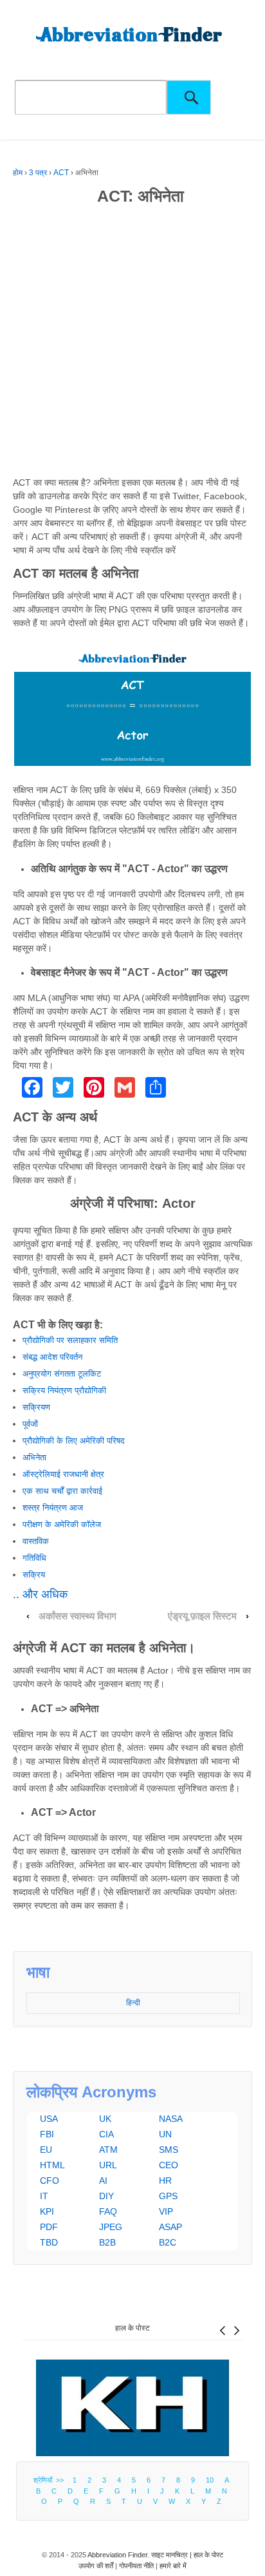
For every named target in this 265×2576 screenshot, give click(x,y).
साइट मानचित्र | (172, 2555)
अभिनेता (34, 1457)
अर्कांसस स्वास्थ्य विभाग (78, 1616)
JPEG (111, 2227)
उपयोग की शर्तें (96, 2566)
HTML (52, 2165)
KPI (47, 2211)
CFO (50, 2180)
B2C (168, 2242)
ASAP (170, 2227)
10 (210, 2480)
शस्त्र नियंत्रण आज (53, 1508)
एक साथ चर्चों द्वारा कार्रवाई (62, 1491)
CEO (169, 2165)
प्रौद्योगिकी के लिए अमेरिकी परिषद (74, 1441)
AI (103, 2180)
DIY (106, 2196)
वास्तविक (36, 1541)
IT (44, 2196)
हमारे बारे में (173, 2566)
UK (105, 2119)
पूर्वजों (30, 1424)
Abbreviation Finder (117, 2555)
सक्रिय (34, 1575)
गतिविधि (34, 1558)
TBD (49, 2242)
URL (108, 2165)
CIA (106, 2134)
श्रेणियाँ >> (50, 2480)
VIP (166, 2211)
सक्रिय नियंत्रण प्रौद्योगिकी (64, 1390)
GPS (168, 2196)
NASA (171, 2119)
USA (49, 2119)
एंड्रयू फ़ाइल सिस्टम (202, 1616)
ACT (61, 173)
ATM (108, 2150)
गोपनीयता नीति (136, 2566)
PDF (49, 2227)
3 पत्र (38, 173)
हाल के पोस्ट (132, 2328)
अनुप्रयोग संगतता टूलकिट (62, 1374)
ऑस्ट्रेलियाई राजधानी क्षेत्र (63, 1474)
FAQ (108, 2211)
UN (165, 2134)
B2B (107, 2242)
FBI (47, 2134)
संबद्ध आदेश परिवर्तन (52, 1357)
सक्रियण (36, 1407)
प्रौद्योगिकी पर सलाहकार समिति (70, 1340)
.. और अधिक (40, 1594)
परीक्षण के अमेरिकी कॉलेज (62, 1524)
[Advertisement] (132, 343)
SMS (169, 2150)
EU (46, 2150)
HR (165, 2180)
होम (18, 173)
